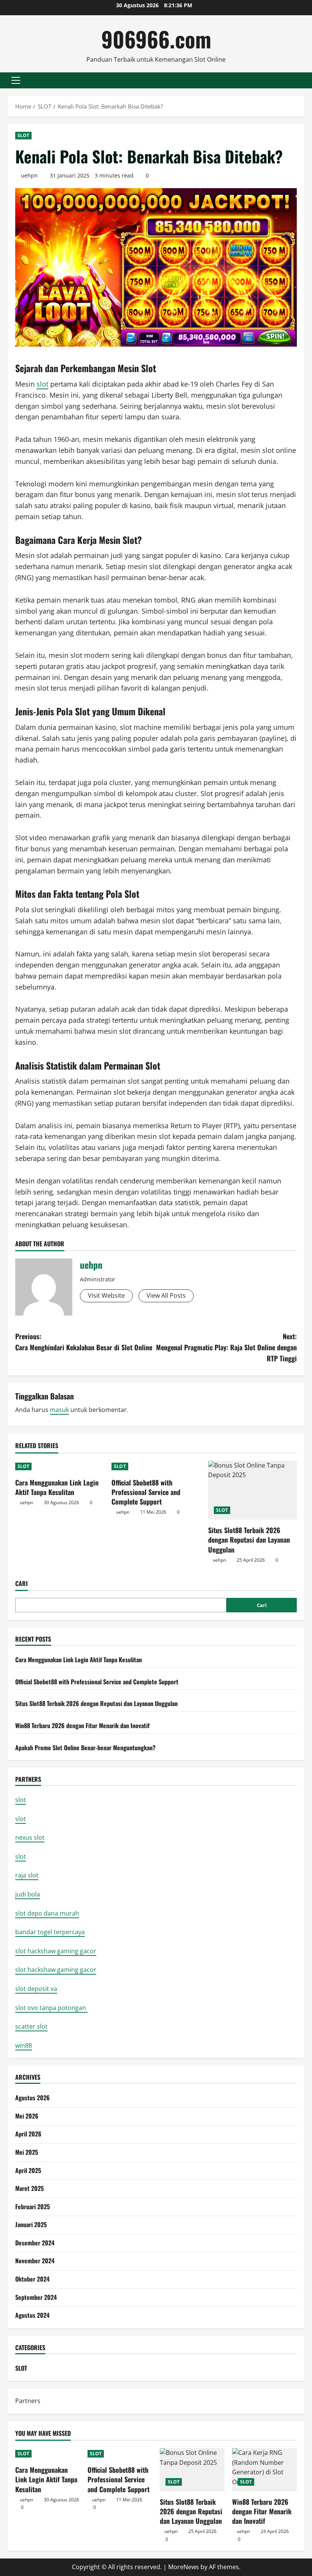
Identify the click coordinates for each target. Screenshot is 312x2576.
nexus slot (30, 1837)
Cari (21, 1584)
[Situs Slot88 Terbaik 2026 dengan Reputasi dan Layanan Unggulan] (252, 1490)
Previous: (84, 1342)
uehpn (29, 175)
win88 (24, 2045)
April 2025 (28, 2170)
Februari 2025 (33, 2207)
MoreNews (184, 2567)
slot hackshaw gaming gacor (56, 1951)
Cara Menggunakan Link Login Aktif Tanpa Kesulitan (57, 1487)
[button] (16, 80)
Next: (226, 1347)
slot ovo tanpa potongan (51, 2008)
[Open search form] (302, 80)
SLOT (23, 135)
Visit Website (106, 1295)
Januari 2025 (31, 2224)
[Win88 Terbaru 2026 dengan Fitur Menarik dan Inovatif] (264, 2470)
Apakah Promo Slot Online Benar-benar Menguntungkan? (85, 1748)
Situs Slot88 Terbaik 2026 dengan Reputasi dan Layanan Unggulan (249, 1540)
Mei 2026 (27, 2116)
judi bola (28, 1894)
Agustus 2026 (33, 2098)
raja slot (27, 1875)
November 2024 (35, 2261)
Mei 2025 (27, 2152)
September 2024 (36, 2297)
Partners (28, 2401)
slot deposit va (36, 1989)
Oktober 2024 (32, 2279)
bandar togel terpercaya (50, 1932)
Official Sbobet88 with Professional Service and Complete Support (146, 1492)
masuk (59, 1410)
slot (42, 384)
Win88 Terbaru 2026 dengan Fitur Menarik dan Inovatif (82, 1725)
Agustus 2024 (32, 2315)
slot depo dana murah (47, 1913)
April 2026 (28, 2134)
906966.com (156, 39)
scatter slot (31, 2026)
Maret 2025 (29, 2188)
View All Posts (166, 1295)
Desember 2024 (35, 2243)
